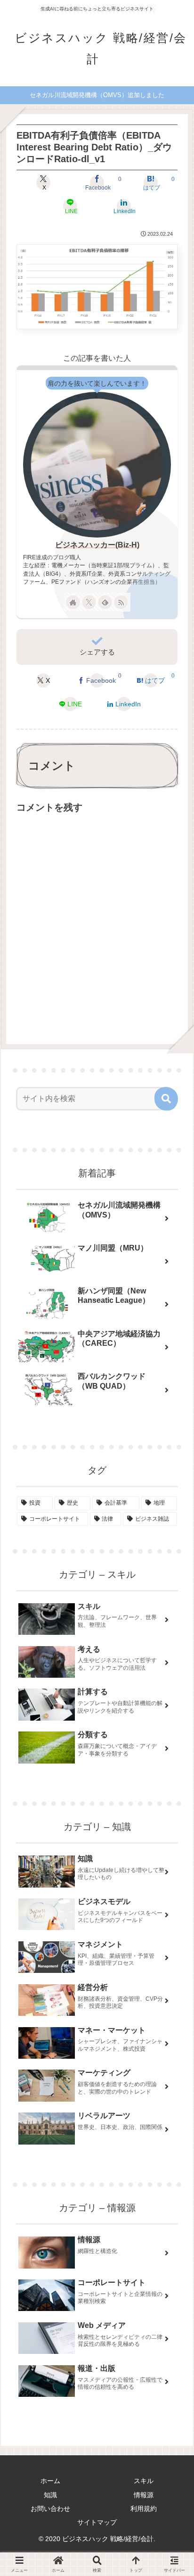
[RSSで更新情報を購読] (121, 602)
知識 (50, 2495)
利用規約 (144, 2509)
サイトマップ (97, 2522)
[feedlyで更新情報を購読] (105, 602)
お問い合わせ (50, 2509)
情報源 (144, 2495)
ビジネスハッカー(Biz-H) (97, 545)
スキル (144, 2481)
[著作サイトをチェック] (73, 602)
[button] (166, 1099)
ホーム (50, 2481)
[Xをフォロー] (89, 602)
